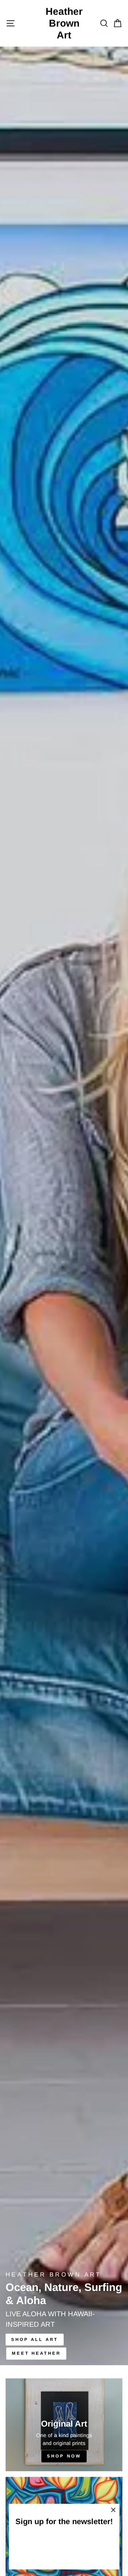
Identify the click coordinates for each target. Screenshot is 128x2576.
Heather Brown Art (64, 23)
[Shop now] (64, 2425)
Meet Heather (36, 2353)
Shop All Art (35, 2339)
